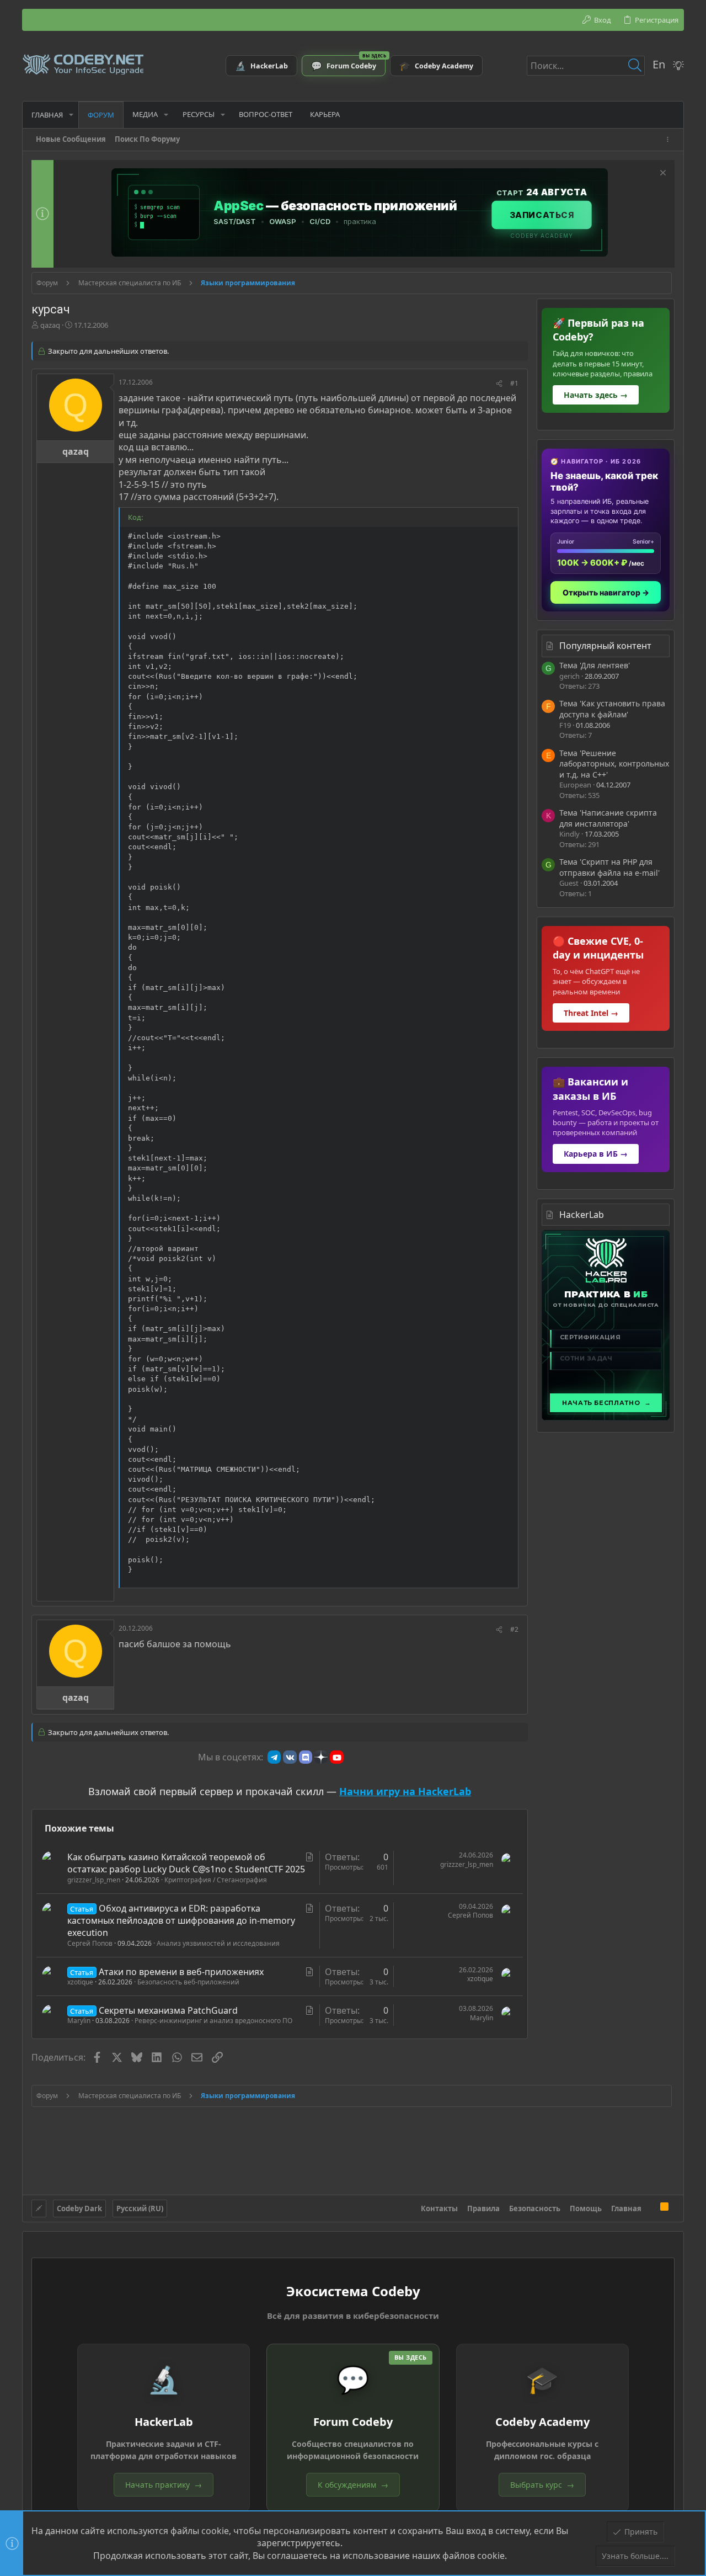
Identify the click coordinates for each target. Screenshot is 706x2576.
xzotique (80, 1982)
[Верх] (651, 2208)
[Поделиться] (499, 384)
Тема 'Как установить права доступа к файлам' (612, 709)
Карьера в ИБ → (596, 1154)
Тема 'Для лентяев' (595, 665)
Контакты (439, 2208)
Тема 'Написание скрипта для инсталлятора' (608, 818)
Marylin (79, 2021)
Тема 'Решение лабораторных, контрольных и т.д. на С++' (614, 764)
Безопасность (535, 2208)
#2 (514, 1629)
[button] (71, 115)
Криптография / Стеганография (216, 1880)
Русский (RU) (140, 2208)
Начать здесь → (596, 395)
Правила (483, 2208)
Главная (626, 2208)
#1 (514, 383)
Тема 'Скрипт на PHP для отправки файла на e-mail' (609, 867)
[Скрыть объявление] (662, 174)
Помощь (586, 2208)
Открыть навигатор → (606, 592)
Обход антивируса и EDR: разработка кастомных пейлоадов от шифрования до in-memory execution (181, 1921)
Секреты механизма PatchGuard (168, 2010)
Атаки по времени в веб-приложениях (181, 1972)
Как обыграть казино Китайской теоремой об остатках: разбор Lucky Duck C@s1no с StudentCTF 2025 (186, 1863)
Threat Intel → (591, 1013)
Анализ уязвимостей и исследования (218, 1943)
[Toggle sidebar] (670, 139)
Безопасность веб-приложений (188, 1982)
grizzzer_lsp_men (94, 1880)
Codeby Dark (79, 2208)
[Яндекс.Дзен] (321, 1757)
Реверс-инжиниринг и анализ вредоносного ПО (213, 2021)
